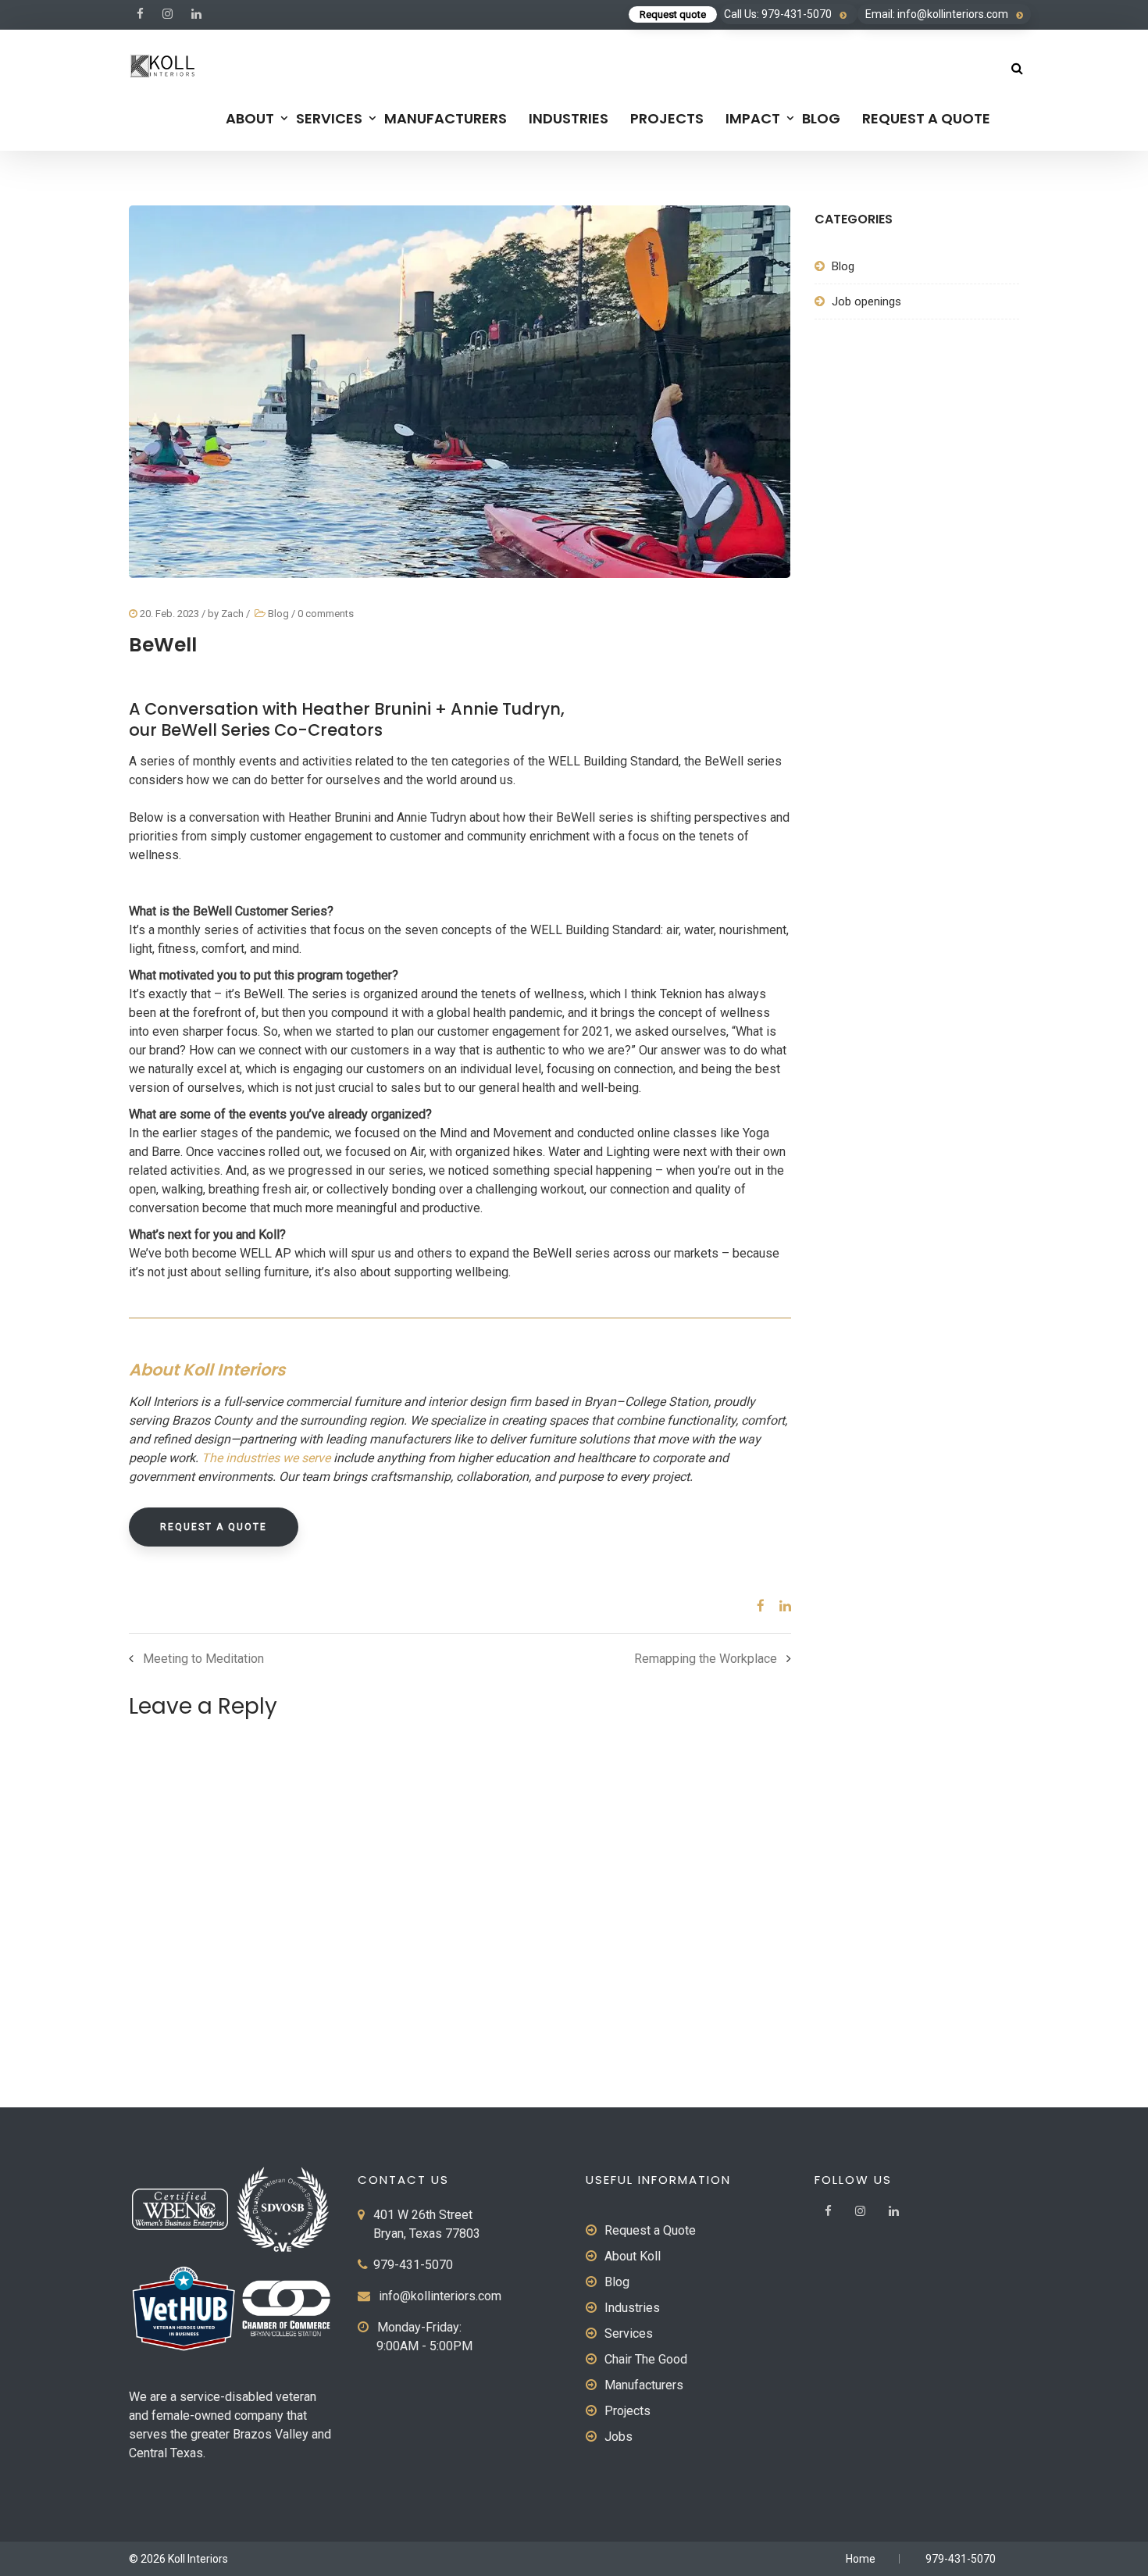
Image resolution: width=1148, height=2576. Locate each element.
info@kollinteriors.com (440, 2296)
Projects (667, 118)
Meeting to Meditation (203, 1659)
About (250, 118)
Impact (753, 118)
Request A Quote (214, 1527)
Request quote (673, 14)
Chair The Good (646, 2359)
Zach (232, 614)
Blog (821, 118)
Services (329, 118)
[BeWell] (755, 1606)
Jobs (619, 2437)
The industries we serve (267, 1458)
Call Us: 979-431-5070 (778, 14)
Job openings (866, 301)
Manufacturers (446, 118)
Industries (569, 118)
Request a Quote (926, 118)
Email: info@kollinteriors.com (937, 14)
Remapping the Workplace (706, 1659)
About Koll (633, 2256)
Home (861, 2559)
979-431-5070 (413, 2265)
